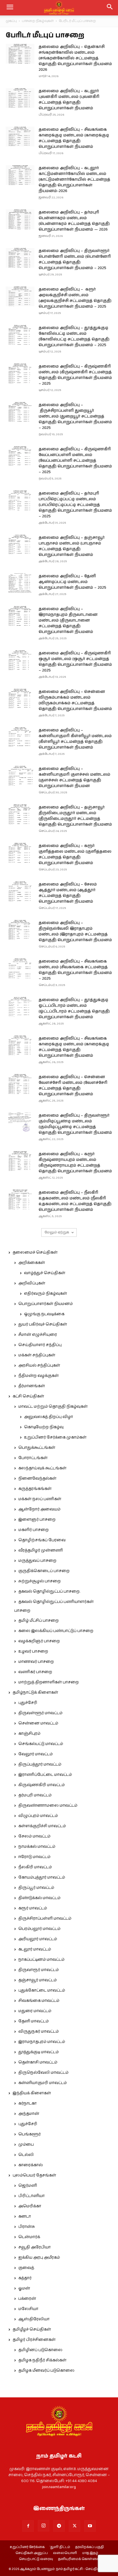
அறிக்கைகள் (32, 1263)
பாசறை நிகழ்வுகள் (38, 21)
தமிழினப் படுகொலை (40, 2350)
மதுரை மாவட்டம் (35, 2011)
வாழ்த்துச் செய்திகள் (45, 1273)
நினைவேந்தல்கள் (37, 1478)
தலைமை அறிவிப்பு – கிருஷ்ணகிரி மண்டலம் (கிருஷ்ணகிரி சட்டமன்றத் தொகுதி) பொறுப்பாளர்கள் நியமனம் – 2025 (75, 375)
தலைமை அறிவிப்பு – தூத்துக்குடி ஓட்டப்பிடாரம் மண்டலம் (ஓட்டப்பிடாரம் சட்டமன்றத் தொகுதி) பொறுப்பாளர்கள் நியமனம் (74, 1008)
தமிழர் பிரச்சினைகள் (34, 2340)
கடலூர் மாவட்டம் (35, 1949)
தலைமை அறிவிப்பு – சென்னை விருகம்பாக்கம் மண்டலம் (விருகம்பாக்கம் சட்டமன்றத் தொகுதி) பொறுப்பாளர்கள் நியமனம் (75, 700)
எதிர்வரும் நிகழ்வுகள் (46, 1294)
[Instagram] (44, 2526)
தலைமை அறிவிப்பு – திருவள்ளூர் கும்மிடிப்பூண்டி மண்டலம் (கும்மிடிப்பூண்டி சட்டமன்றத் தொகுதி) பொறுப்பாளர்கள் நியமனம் (75, 1124)
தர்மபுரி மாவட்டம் (35, 1795)
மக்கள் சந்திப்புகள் (37, 1355)
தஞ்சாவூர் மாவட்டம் (38, 1980)
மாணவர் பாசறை (36, 1662)
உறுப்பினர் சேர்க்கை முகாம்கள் (55, 1437)
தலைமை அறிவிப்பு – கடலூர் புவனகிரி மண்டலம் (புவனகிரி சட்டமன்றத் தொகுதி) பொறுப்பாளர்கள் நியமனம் (69, 100)
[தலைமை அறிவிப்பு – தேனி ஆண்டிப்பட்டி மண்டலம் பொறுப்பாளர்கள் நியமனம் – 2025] (20, 583)
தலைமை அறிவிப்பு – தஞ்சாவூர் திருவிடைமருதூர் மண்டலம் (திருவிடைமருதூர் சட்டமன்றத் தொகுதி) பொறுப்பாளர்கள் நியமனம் (75, 816)
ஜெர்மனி (28, 2186)
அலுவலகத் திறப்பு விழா (49, 1417)
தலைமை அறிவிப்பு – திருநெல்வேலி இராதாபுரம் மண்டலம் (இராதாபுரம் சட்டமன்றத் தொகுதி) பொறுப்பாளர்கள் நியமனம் (75, 931)
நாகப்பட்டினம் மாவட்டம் (41, 1960)
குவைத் (26, 2268)
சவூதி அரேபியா (35, 2247)
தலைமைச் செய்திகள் (35, 1252)
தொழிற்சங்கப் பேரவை (42, 1540)
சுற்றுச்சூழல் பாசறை (40, 1581)
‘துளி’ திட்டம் (60, 2547)
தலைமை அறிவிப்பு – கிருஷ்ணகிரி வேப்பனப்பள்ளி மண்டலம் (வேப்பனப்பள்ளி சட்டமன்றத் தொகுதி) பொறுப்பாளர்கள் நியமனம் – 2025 (75, 461)
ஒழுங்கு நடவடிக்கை (44, 1314)
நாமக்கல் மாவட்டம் (37, 1847)
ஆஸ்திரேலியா (34, 2319)
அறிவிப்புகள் (32, 1283)
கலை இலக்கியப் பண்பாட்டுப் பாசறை (56, 1631)
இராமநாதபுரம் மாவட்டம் (42, 2042)
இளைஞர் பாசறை (37, 1520)
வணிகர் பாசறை (35, 1672)
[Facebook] (28, 2526)
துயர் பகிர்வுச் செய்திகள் (43, 1324)
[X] (74, 2526)
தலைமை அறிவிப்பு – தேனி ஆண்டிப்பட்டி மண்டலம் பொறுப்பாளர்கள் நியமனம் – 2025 (72, 582)
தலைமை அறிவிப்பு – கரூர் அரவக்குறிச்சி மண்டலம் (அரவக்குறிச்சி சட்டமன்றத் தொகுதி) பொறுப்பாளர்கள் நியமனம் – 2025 (75, 298)
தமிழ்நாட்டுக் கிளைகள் (35, 1693)
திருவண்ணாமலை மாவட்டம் (48, 1806)
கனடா (25, 2216)
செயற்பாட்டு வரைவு (36, 2559)
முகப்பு (11, 21)
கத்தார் (25, 2278)
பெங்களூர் (29, 2134)
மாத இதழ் (90, 2553)
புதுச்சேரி (28, 1703)
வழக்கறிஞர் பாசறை (39, 1641)
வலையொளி (65, 2553)
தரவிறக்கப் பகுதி (90, 2547)
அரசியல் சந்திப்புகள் (39, 1365)
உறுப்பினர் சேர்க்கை (27, 2547)
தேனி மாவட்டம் (34, 2021)
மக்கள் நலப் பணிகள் (40, 1499)
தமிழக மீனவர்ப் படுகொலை (46, 2371)
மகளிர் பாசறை (34, 1530)
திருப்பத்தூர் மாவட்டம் (40, 1764)
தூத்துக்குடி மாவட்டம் (39, 2052)
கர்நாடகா (27, 2103)
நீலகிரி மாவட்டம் (35, 1867)
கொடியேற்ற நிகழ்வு (44, 1427)
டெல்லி (26, 2155)
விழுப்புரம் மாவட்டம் (38, 1816)
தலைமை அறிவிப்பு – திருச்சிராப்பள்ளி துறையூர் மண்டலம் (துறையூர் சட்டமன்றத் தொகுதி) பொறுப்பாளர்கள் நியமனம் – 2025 (75, 416)
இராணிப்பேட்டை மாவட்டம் (45, 1775)
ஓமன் (24, 2288)
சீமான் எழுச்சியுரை (38, 1335)
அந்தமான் (29, 2114)
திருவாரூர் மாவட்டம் (39, 1970)
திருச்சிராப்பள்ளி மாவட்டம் (45, 1919)
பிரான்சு (27, 2227)
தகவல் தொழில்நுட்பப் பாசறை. (49, 1591)
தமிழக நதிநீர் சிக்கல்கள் (42, 2360)
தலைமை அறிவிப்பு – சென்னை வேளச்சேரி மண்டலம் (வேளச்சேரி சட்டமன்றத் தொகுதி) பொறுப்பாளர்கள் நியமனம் (73, 1086)
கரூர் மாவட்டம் (33, 1908)
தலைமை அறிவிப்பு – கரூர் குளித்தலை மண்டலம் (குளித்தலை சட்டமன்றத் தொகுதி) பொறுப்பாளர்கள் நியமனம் (75, 854)
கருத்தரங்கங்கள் (35, 1489)
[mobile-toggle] (10, 8)
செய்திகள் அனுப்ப (32, 2553)
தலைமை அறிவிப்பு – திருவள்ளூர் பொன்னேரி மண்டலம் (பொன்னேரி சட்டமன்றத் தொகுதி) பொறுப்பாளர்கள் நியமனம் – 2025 (75, 259)
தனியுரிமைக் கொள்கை (79, 2559)
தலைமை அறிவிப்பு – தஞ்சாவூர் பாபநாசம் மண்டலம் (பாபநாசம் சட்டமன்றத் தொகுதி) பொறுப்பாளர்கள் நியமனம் (72, 546)
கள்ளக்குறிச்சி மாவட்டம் (42, 1826)
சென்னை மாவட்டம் (38, 1723)
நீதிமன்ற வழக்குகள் (39, 1376)
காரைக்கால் (31, 2165)
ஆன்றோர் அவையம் (39, 1509)
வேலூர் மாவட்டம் (36, 1754)
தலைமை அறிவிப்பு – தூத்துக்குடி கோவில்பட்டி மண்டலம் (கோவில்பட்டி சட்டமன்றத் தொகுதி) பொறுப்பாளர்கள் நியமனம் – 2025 (74, 336)
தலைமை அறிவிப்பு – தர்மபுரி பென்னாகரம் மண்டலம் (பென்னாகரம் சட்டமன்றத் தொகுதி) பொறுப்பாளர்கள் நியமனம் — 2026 (74, 221)
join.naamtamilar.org (59, 2487)
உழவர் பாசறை (33, 1651)
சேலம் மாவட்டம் (34, 1836)
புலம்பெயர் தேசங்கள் (34, 2175)
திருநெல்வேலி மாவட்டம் (43, 2073)
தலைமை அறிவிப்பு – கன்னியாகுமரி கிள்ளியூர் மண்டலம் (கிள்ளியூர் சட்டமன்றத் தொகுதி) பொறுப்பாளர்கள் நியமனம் (75, 739)
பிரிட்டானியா (32, 2196)
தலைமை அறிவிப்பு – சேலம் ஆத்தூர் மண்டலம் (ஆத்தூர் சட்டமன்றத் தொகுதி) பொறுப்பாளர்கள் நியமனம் (68, 893)
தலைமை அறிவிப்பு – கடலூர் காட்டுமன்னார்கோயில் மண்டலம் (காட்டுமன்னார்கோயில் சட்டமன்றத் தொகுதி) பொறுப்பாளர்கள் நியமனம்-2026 (74, 179)
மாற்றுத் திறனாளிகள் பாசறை (49, 1682)
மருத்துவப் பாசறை (37, 1561)
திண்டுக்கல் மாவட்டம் (39, 1898)
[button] (110, 8)
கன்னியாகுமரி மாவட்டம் (43, 2083)
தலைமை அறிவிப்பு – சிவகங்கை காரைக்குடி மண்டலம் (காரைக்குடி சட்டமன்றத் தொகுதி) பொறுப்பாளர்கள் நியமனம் (74, 138)
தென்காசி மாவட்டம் (38, 2062)
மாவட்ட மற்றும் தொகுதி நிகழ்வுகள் (53, 1407)
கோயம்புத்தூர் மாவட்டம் (42, 1877)
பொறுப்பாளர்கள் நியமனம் (46, 1304)
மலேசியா (28, 2309)
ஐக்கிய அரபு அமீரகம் (39, 2258)
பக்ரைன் (27, 2299)
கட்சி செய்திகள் (28, 1396)
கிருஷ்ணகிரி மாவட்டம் (42, 1785)
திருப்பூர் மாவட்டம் (36, 1888)
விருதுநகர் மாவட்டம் (39, 2032)
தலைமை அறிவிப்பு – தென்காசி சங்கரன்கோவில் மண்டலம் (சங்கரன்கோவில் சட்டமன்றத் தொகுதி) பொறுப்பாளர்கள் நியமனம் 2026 (75, 58)
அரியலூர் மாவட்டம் (38, 1939)
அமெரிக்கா (30, 2206)
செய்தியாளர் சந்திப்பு (40, 1345)
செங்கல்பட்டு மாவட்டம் (41, 1744)
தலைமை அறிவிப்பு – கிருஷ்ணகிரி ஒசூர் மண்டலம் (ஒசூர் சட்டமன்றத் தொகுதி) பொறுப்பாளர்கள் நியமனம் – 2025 (75, 662)
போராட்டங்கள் (33, 1458)
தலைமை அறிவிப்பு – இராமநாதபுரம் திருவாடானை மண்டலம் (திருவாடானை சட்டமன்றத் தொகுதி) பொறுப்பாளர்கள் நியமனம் (68, 620)
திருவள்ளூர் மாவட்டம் (40, 1713)
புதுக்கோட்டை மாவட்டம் (42, 1990)
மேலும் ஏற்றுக (57, 1232)
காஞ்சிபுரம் (29, 1734)
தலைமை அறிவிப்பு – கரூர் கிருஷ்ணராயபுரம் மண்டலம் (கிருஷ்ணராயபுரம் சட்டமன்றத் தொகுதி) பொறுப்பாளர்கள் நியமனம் (75, 1163)
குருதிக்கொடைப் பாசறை (44, 1571)
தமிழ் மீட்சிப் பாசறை (39, 1621)
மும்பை (26, 2145)
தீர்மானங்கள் (32, 1386)
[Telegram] (59, 2526)
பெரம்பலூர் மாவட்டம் (39, 1929)
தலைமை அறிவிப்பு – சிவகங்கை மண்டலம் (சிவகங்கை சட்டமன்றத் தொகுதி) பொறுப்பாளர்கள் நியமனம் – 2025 (75, 970)
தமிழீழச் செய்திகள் (32, 2329)
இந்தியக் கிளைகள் (32, 2093)
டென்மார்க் (29, 2237)
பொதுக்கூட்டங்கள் (37, 1448)
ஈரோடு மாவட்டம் (34, 1857)
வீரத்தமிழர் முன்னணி (41, 1550)
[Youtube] (90, 2526)
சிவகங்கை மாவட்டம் (39, 2001)
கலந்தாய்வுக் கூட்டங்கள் (42, 1468)
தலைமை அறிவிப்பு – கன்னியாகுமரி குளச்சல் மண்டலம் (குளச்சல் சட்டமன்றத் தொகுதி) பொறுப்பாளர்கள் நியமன (74, 777)
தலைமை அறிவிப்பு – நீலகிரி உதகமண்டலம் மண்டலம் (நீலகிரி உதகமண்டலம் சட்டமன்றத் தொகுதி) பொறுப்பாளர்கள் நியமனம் (75, 1201)
